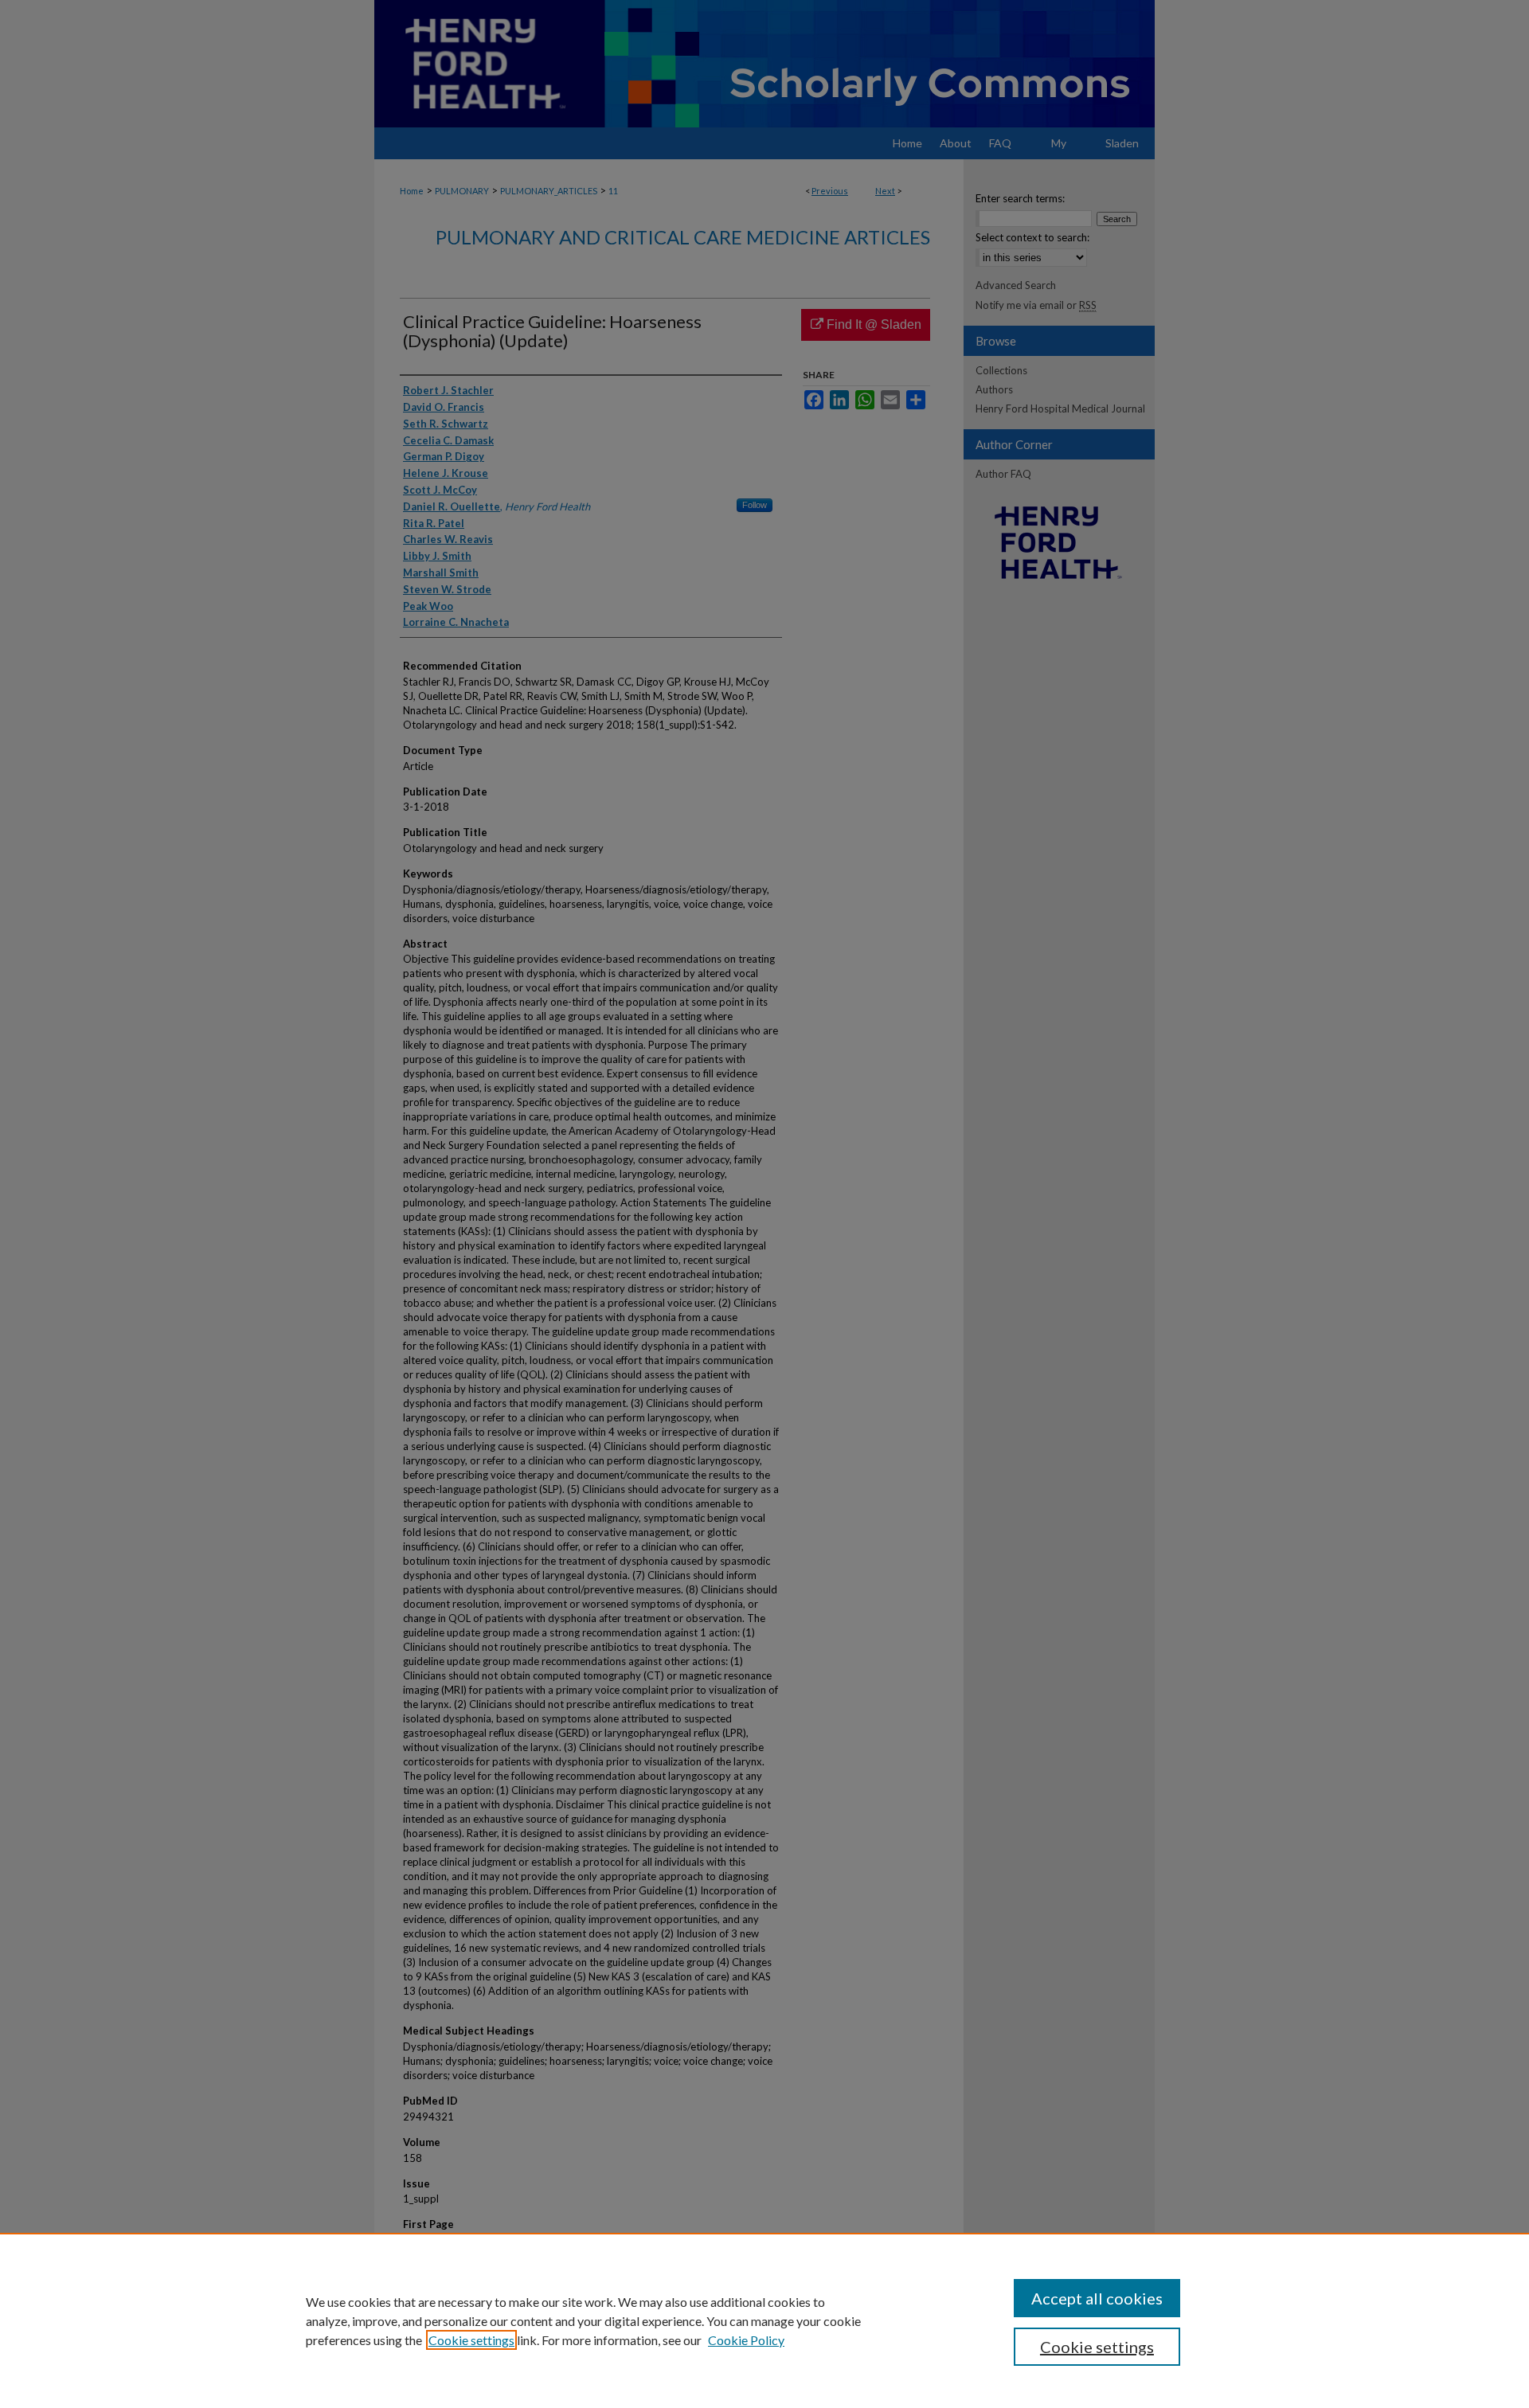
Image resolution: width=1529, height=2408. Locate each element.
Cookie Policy (746, 2340)
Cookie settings (471, 2340)
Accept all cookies (1097, 2298)
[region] (764, 2320)
